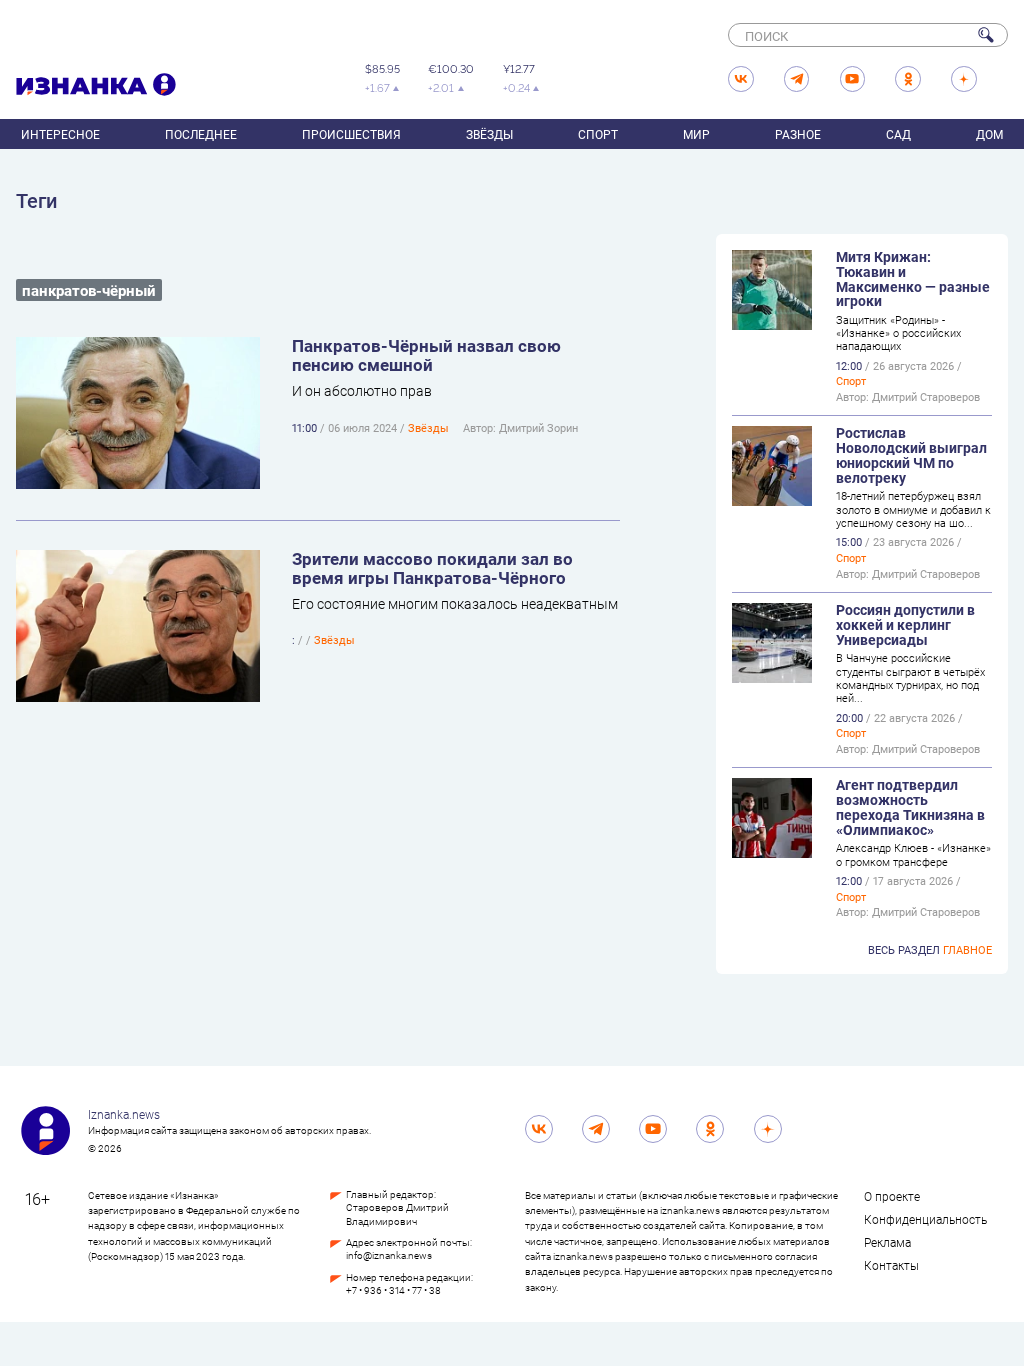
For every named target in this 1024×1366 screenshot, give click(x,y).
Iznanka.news (124, 1114)
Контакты (891, 1265)
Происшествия (351, 134)
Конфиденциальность (925, 1219)
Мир (696, 134)
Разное (798, 134)
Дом (989, 134)
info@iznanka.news (389, 1255)
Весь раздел (930, 949)
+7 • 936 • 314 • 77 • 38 (393, 1290)
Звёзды (489, 134)
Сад (898, 134)
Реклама (887, 1242)
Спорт (598, 134)
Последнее (201, 134)
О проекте (892, 1196)
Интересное (60, 134)
